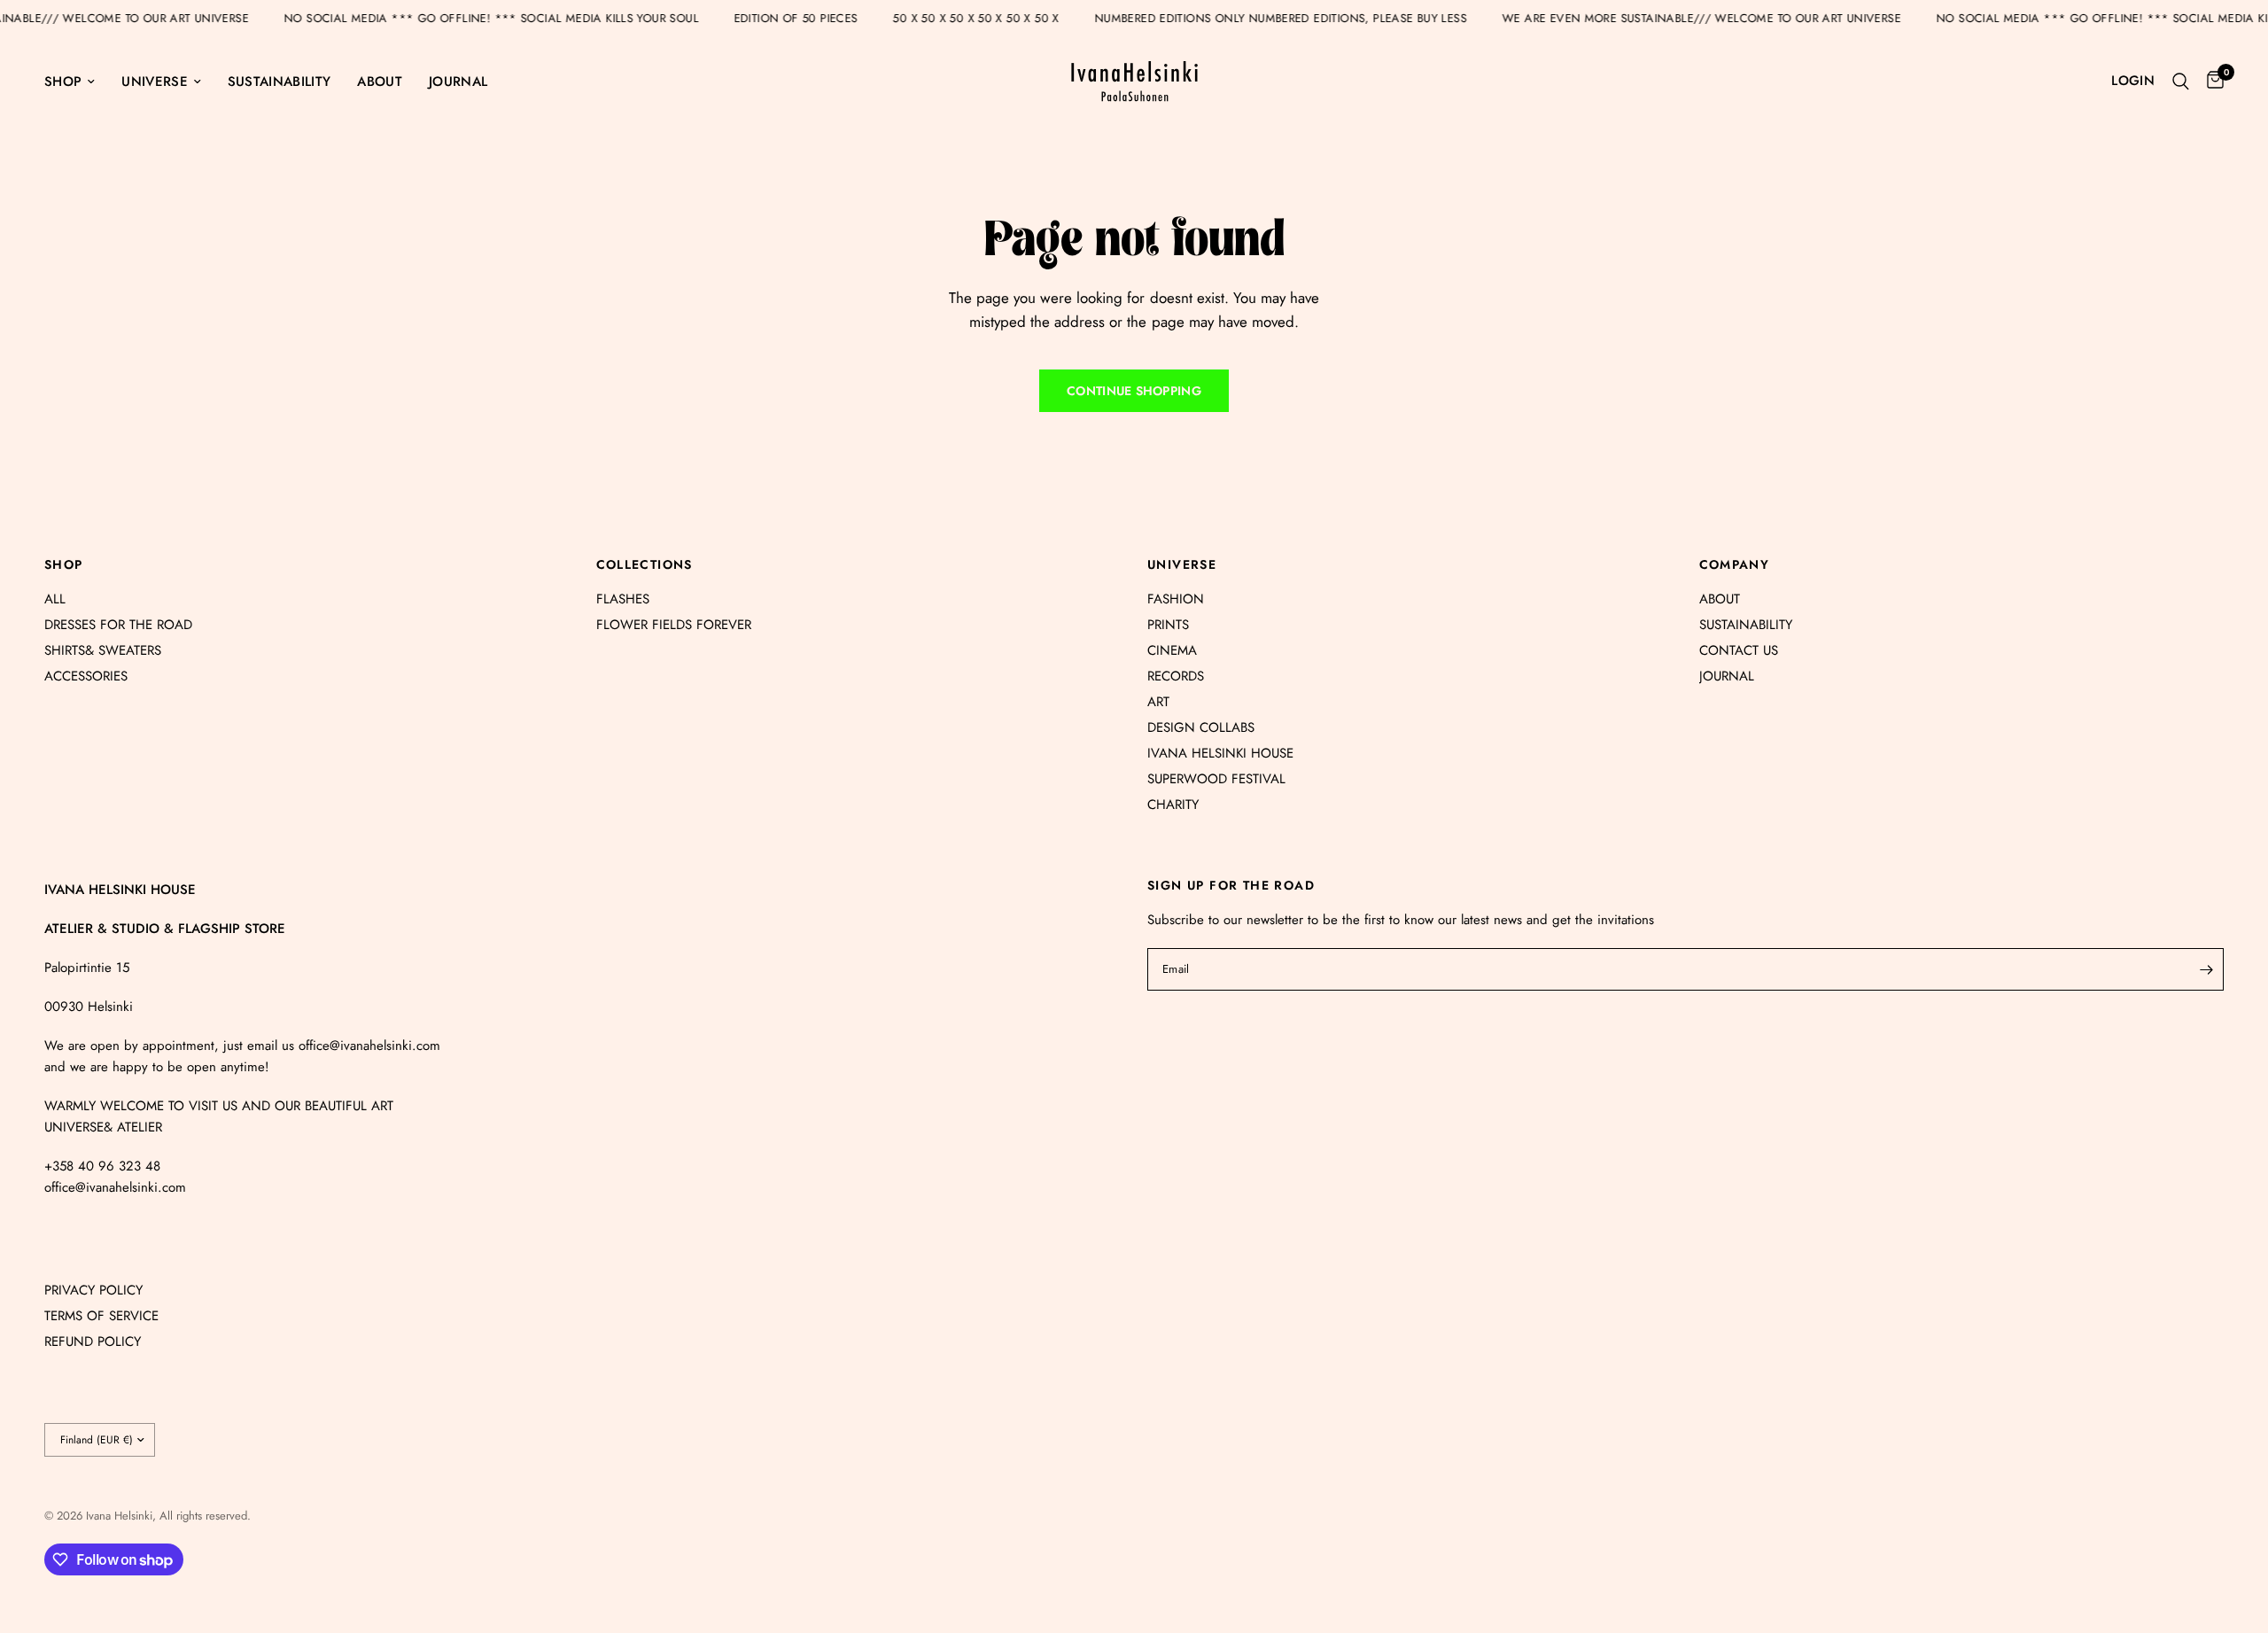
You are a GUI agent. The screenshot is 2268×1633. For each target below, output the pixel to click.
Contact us (1739, 650)
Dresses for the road (118, 625)
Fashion (1176, 599)
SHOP (64, 564)
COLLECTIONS (645, 564)
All (55, 599)
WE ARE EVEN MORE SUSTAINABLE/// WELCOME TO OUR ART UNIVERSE (1730, 18)
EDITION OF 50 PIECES (825, 18)
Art (1158, 702)
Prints (1168, 625)
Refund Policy (93, 1341)
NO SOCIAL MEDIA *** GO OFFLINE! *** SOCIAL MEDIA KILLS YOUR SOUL (520, 18)
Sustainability (279, 82)
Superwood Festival (1216, 779)
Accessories (86, 676)
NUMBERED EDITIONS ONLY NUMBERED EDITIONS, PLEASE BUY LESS (1309, 18)
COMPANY (1735, 564)
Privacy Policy (93, 1290)
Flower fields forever (674, 625)
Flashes (623, 599)
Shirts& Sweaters (103, 650)
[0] (2211, 81)
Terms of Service (101, 1316)
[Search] (2181, 81)
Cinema (1172, 650)
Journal (458, 82)
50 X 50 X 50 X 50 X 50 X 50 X (1004, 18)
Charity (1173, 805)
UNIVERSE (1182, 564)
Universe (155, 82)
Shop (63, 82)
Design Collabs (1201, 727)
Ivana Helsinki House (1220, 753)
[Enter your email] (2206, 969)
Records (1176, 676)
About (380, 82)
